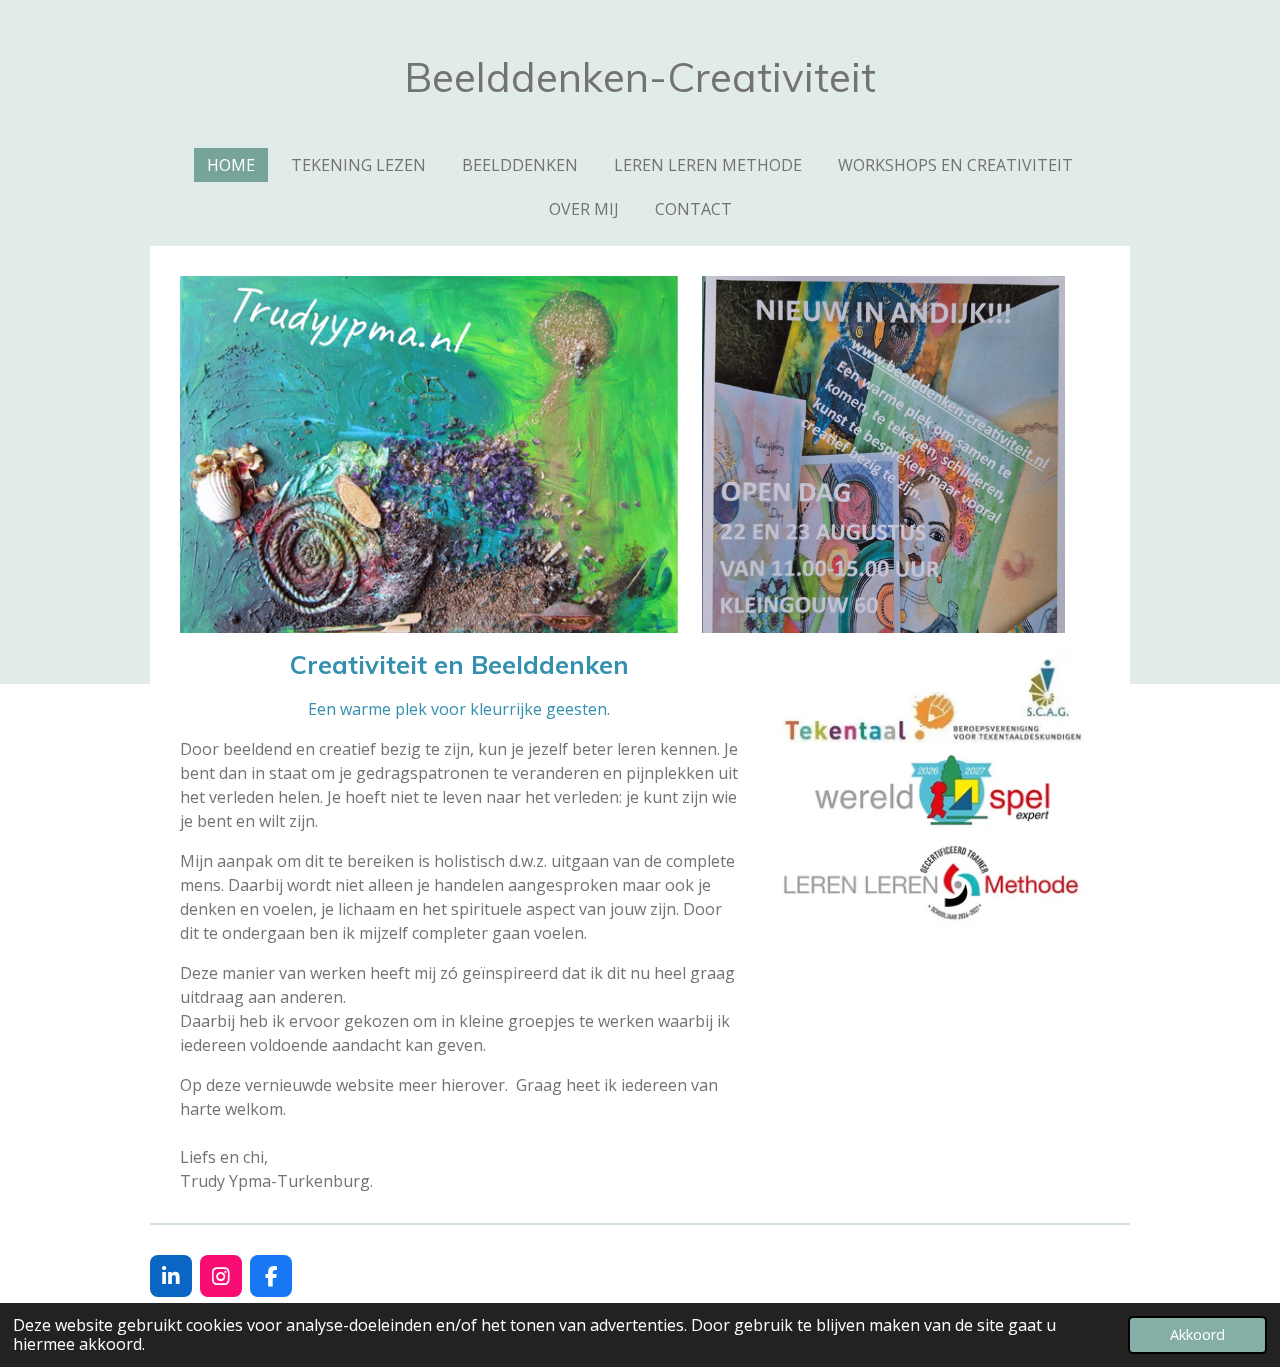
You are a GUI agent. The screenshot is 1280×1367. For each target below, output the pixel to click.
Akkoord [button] (1197, 1334)
